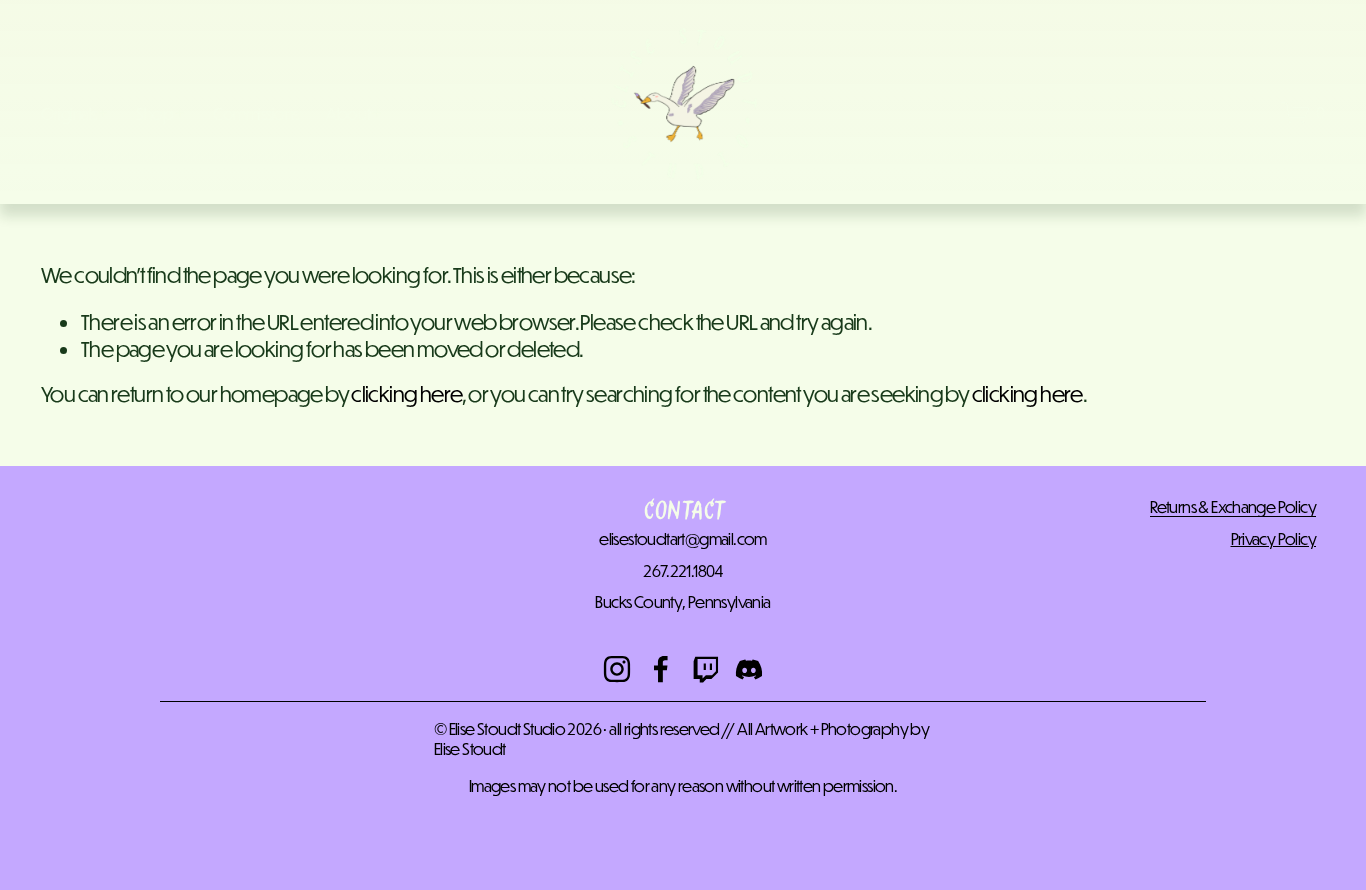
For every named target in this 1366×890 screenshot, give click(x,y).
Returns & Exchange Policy (1233, 507)
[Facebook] (661, 669)
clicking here (406, 394)
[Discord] (749, 669)
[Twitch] (705, 669)
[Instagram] (617, 669)
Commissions (256, 113)
